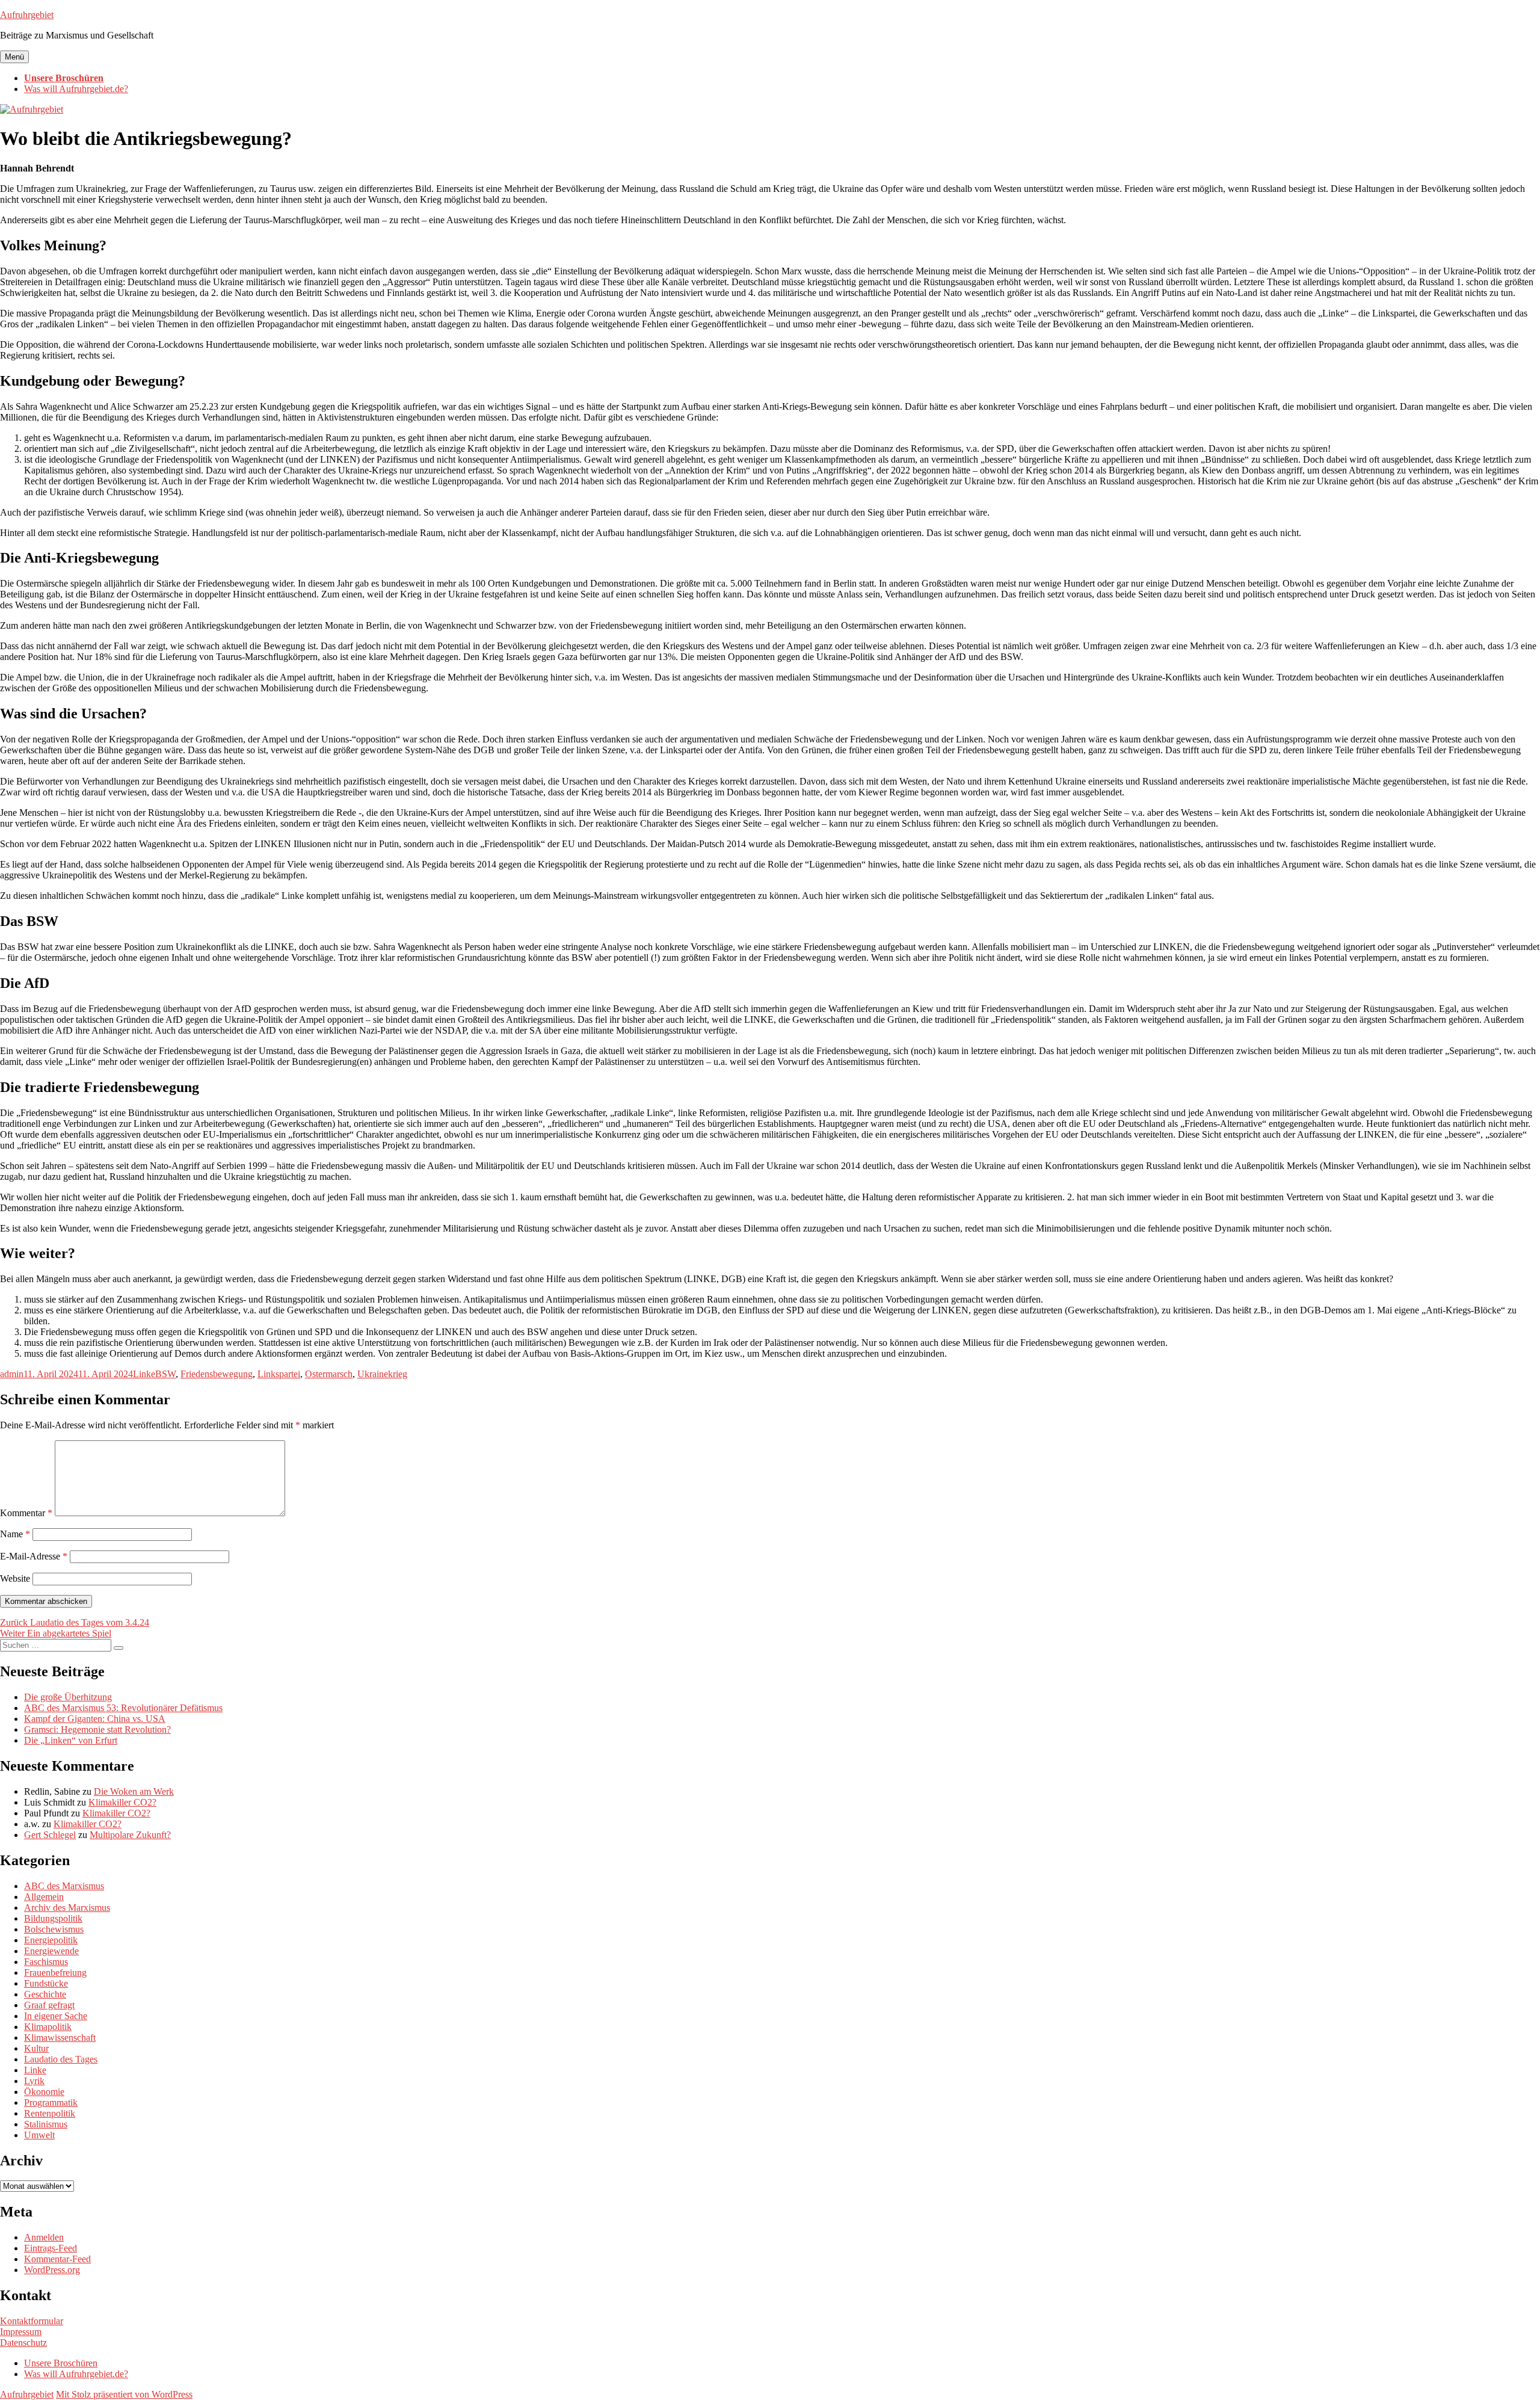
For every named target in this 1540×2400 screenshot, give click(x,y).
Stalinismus (46, 2124)
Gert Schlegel (50, 1835)
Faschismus (46, 1962)
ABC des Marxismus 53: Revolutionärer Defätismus (123, 1708)
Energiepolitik (51, 1940)
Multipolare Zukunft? (130, 1835)
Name (15, 1534)
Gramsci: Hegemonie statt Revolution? (97, 1729)
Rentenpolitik (50, 2113)
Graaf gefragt (49, 2005)
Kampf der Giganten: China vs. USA (95, 1719)
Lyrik (34, 2081)
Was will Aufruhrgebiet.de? (76, 89)
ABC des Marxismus (64, 1886)
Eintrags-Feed (51, 2248)
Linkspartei (279, 1374)
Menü (14, 57)
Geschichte (45, 1994)
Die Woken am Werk (134, 1791)
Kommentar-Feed (57, 2259)
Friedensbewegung (217, 1374)
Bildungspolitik (53, 1918)
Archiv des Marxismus (67, 1908)
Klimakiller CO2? (122, 1802)
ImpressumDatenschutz (23, 2337)
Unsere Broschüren (64, 78)
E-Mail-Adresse (34, 1556)
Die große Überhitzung (68, 1697)
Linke (144, 1374)
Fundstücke (46, 1983)
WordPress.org (52, 2270)
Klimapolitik (48, 2027)
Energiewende (51, 1951)
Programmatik (51, 2102)
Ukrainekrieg (382, 1374)
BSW (165, 1374)
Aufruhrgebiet (27, 15)
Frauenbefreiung (55, 1973)
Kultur (36, 2048)
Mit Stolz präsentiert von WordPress (124, 2394)
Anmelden (44, 2237)
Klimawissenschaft (60, 2038)
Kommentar (26, 1513)
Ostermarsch (329, 1374)
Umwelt (39, 2135)
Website (15, 1578)
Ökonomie (44, 2092)
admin (12, 1374)
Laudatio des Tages (61, 2059)
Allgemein (44, 1897)
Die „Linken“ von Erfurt (71, 1740)
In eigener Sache (56, 2016)
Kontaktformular (32, 2321)
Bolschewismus (54, 1929)
